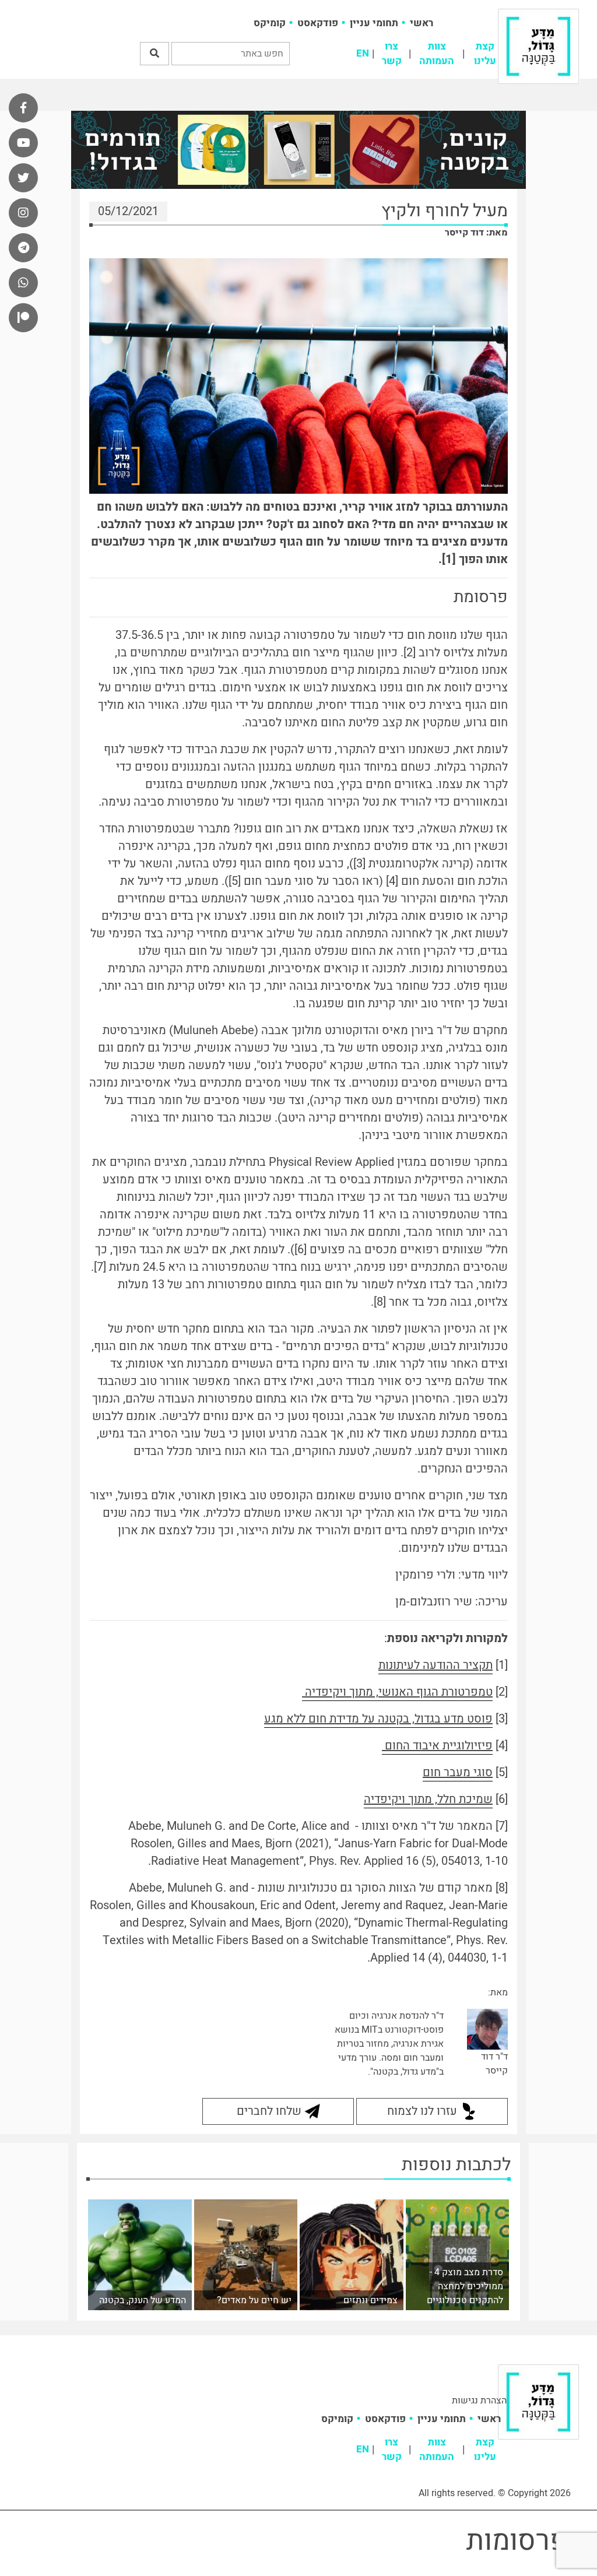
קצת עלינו (485, 54)
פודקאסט (318, 23)
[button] (154, 54)
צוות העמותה (437, 54)
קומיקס (270, 23)
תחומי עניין (374, 23)
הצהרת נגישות (479, 2401)
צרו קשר (392, 54)
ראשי (422, 23)
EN (363, 53)
